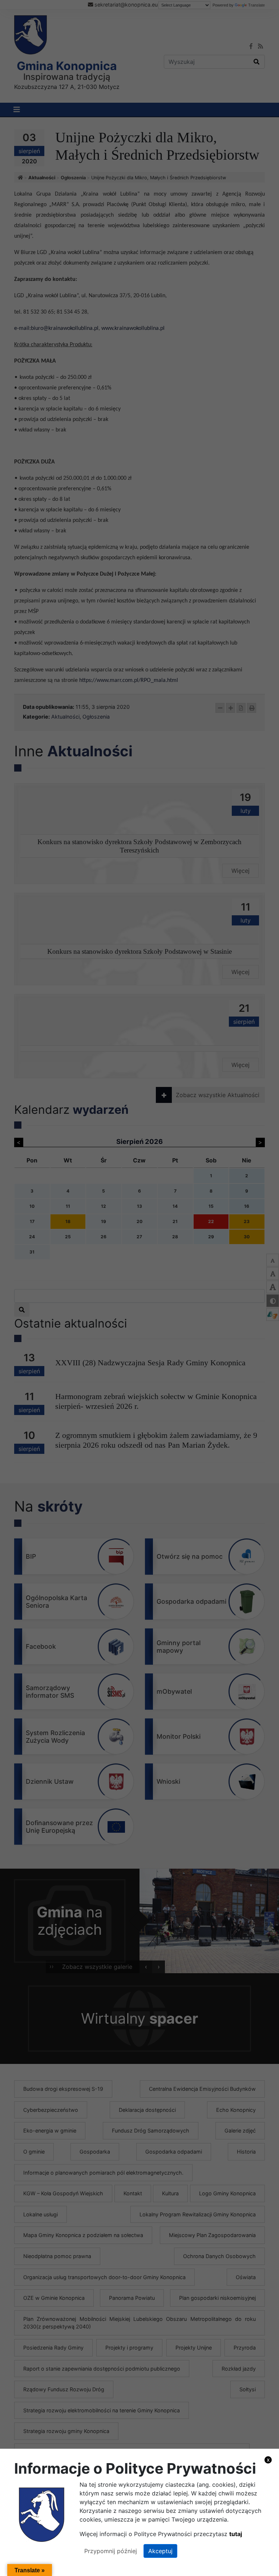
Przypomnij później (111, 2551)
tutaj (236, 2534)
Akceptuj (160, 2551)
